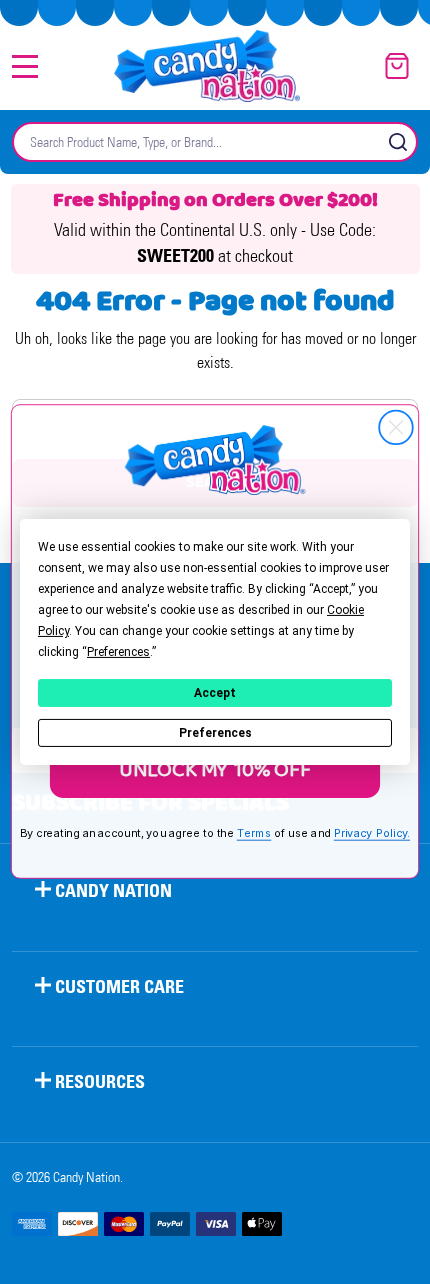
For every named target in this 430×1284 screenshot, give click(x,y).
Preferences (215, 733)
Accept (215, 693)
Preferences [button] (118, 652)
